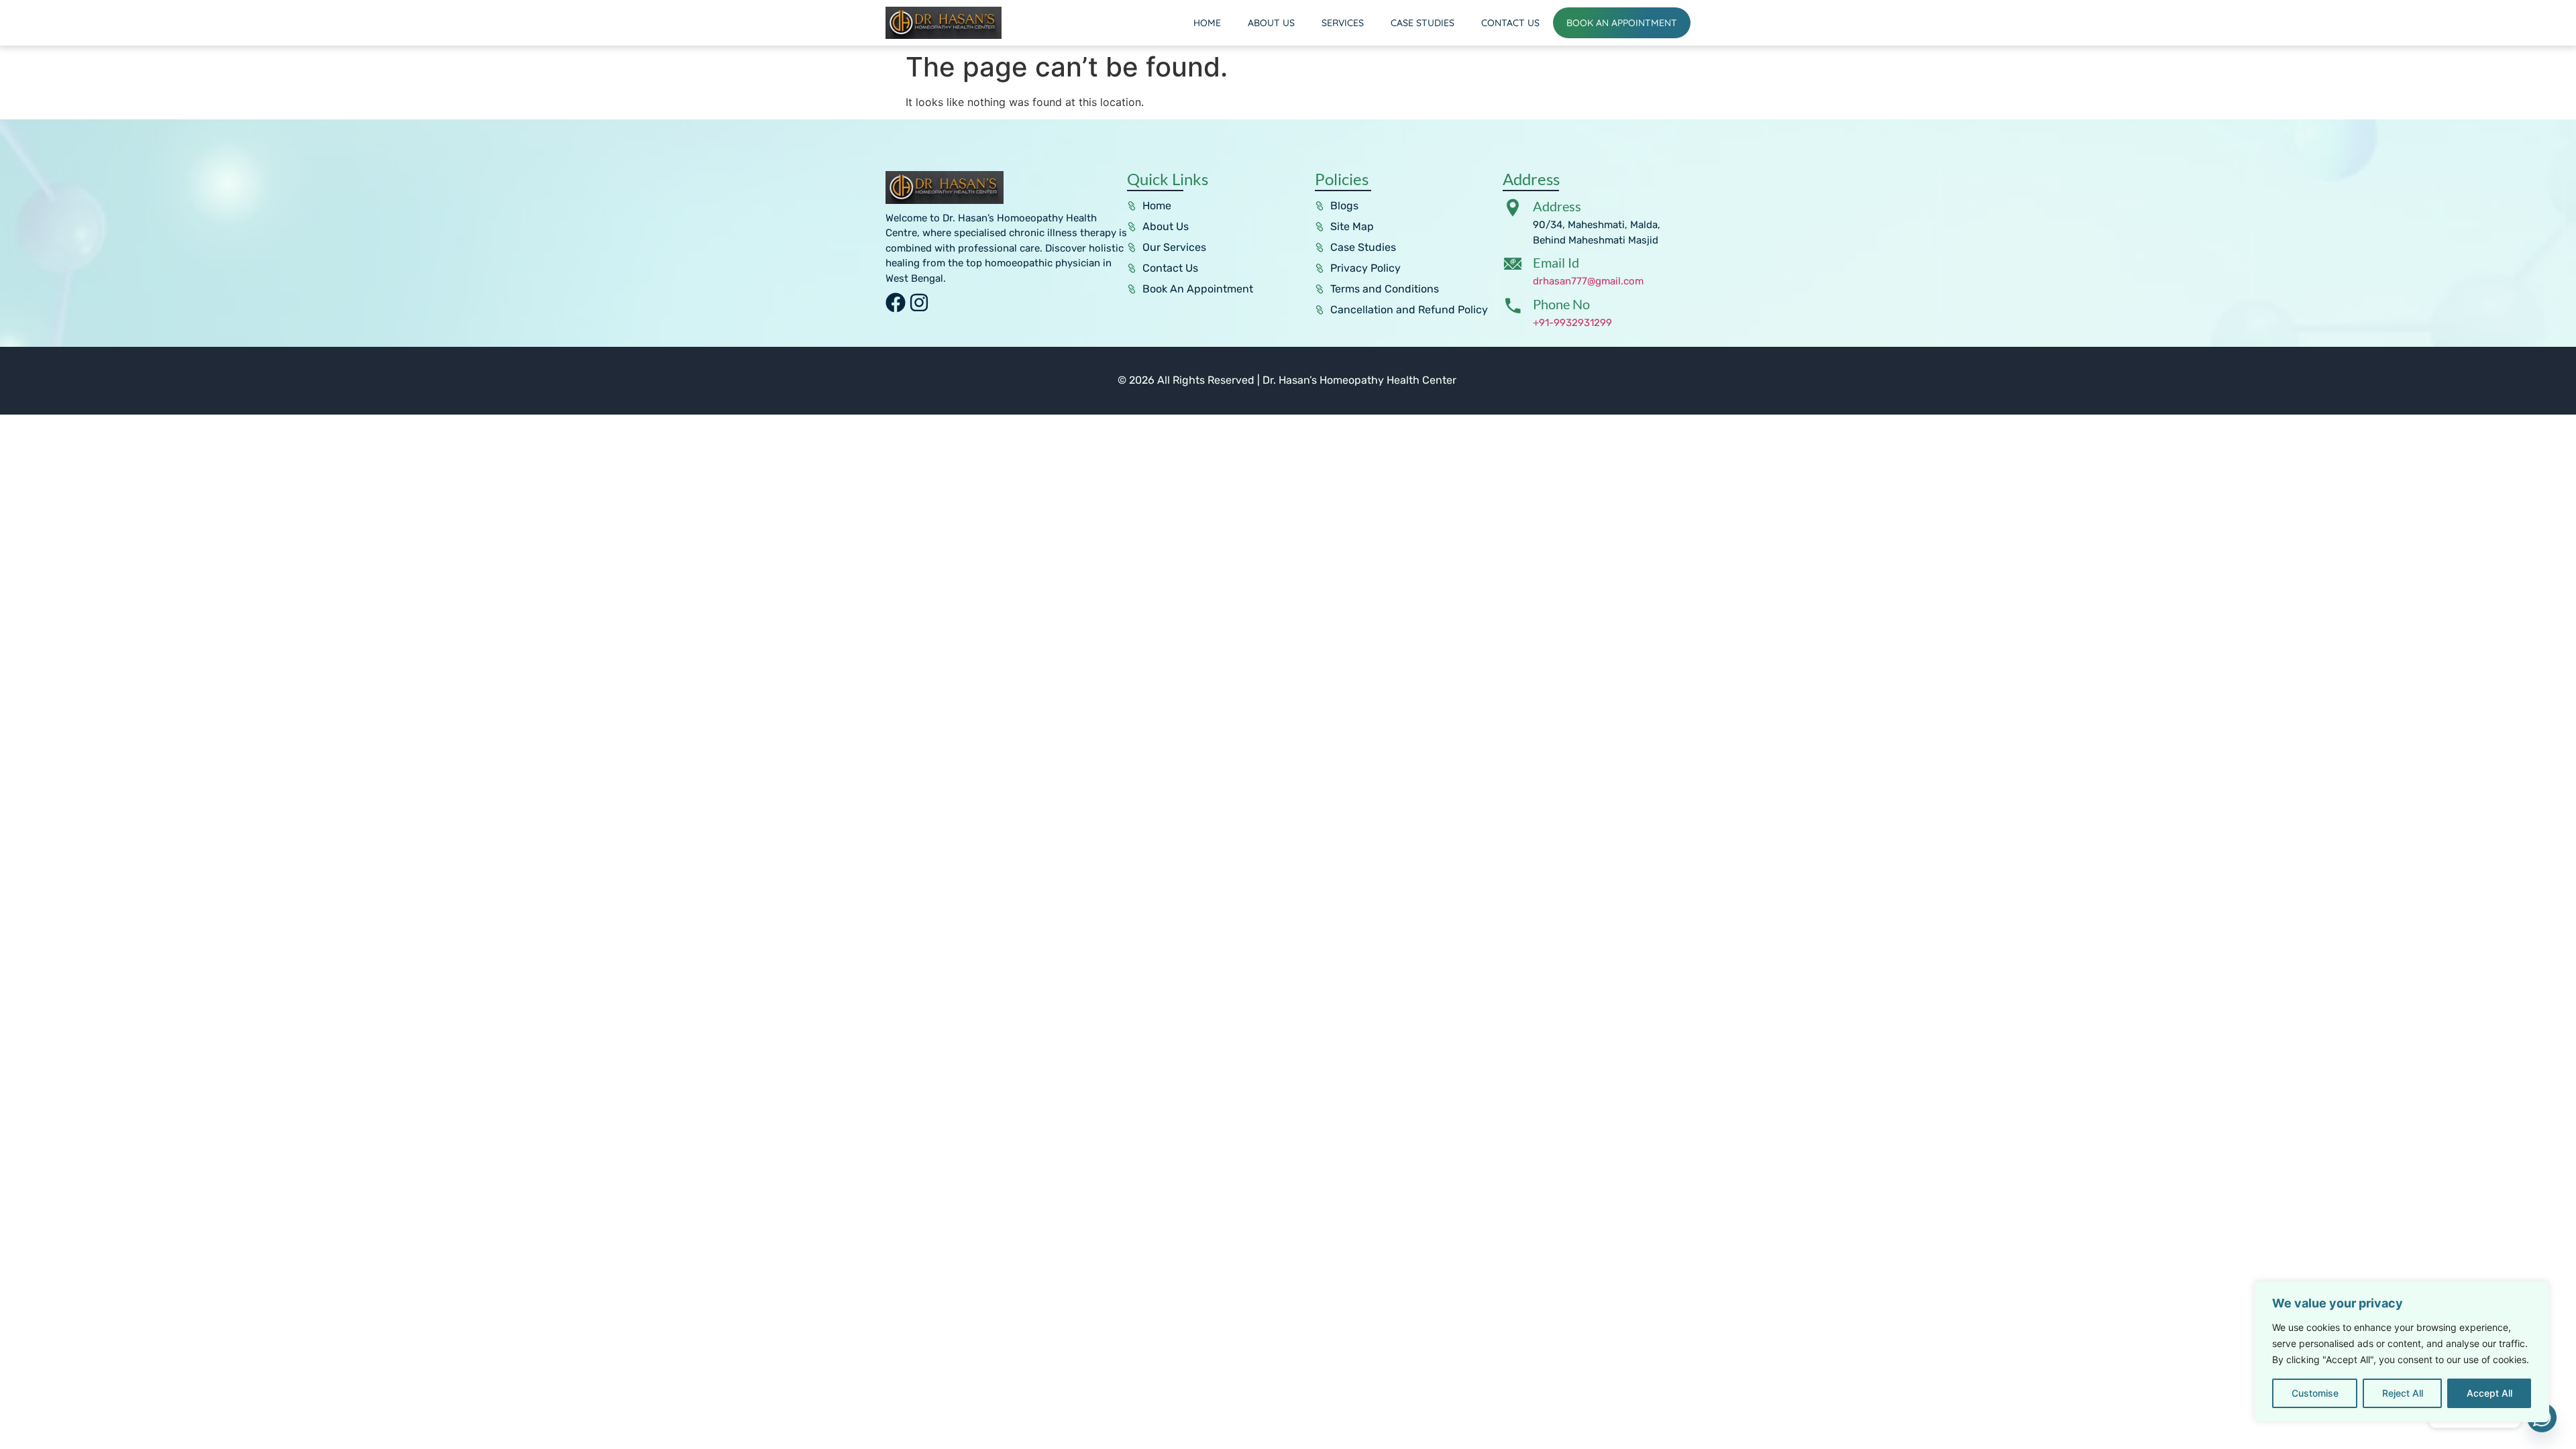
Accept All (2489, 1393)
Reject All (2403, 1393)
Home (1207, 23)
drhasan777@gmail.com (1588, 281)
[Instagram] (919, 303)
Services (1343, 23)
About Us (1271, 23)
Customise (2315, 1393)
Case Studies (1423, 23)
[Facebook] (896, 303)
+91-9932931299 (1572, 323)
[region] (2402, 1352)
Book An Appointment (1622, 23)
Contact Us (1510, 23)
